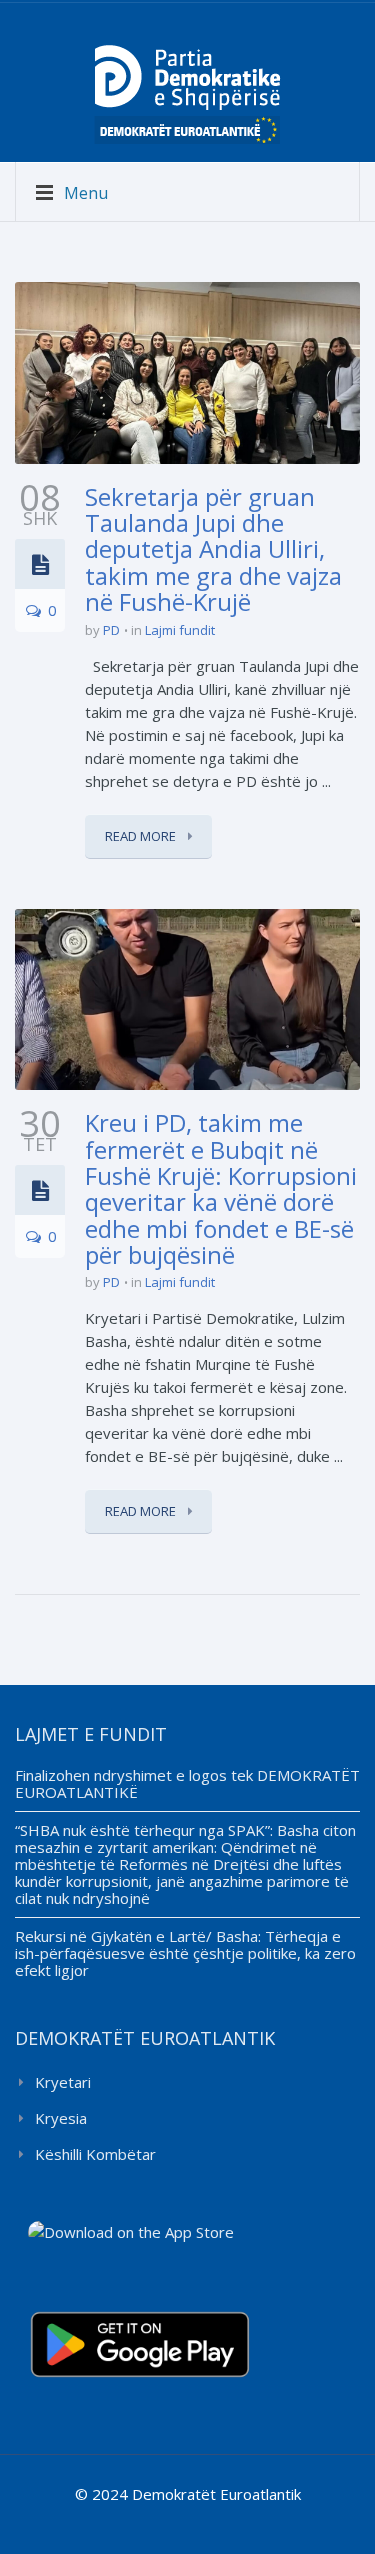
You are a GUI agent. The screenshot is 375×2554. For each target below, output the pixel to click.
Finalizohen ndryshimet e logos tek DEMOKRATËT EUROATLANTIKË (187, 1783)
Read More (142, 836)
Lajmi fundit (180, 630)
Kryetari (63, 2082)
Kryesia (61, 2118)
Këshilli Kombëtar (95, 2154)
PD (111, 630)
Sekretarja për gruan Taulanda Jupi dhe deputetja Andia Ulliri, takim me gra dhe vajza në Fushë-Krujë (213, 549)
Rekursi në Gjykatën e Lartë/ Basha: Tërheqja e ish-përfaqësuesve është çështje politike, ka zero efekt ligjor (185, 1953)
